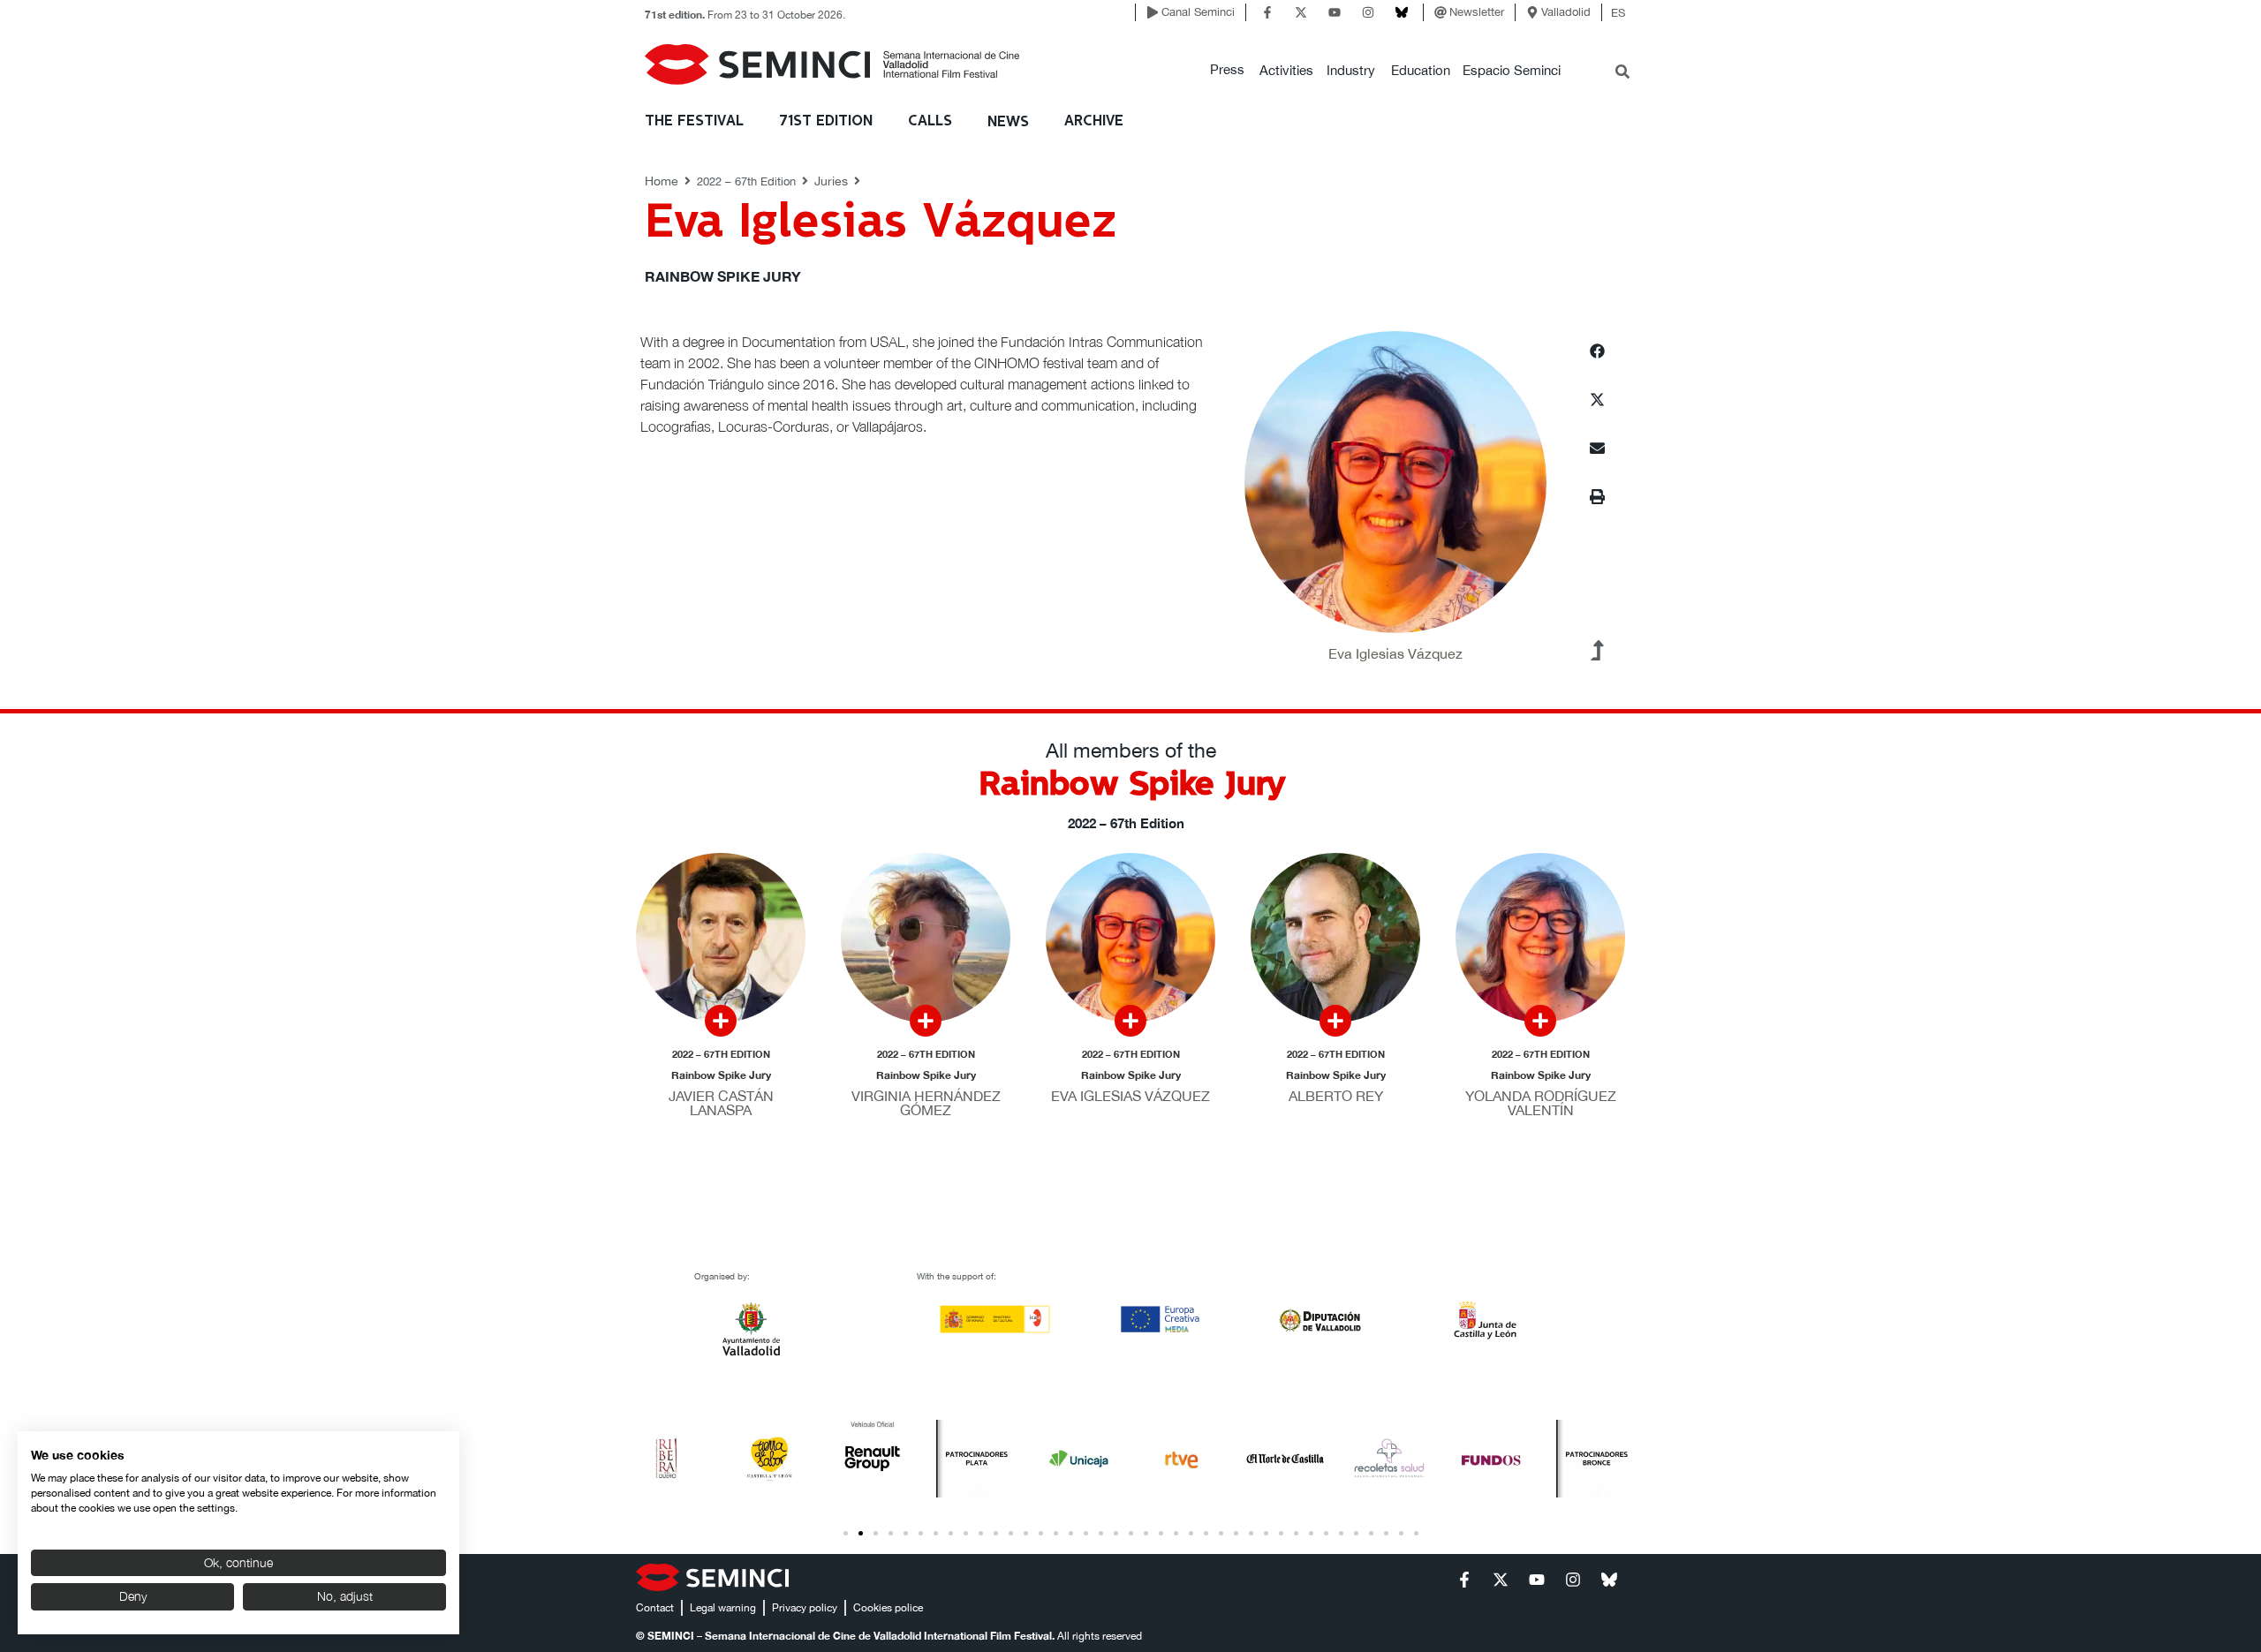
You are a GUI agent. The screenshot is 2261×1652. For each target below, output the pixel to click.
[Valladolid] (1532, 12)
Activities (1286, 70)
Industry (1351, 70)
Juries (831, 181)
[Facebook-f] (1267, 12)
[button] (1227, 70)
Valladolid (1566, 12)
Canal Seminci (1198, 12)
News (1008, 122)
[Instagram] (1368, 12)
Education (1421, 70)
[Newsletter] (1441, 12)
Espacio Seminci (1512, 70)
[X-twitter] (1301, 12)
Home (662, 181)
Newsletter (1477, 12)
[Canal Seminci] (1153, 12)
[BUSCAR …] (1622, 73)
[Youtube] (1335, 12)
